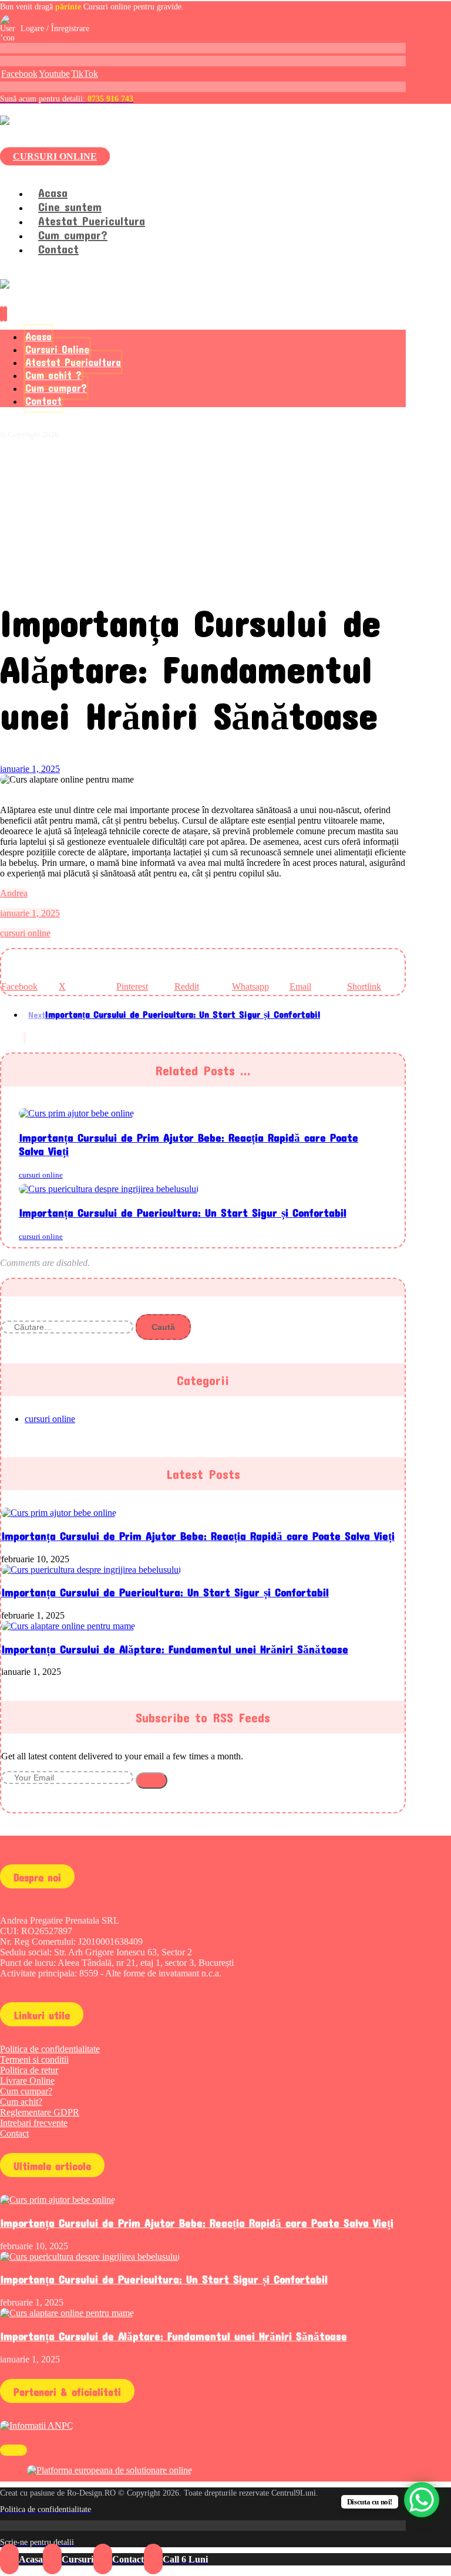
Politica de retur (29, 2070)
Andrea (14, 893)
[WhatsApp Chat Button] (422, 2500)
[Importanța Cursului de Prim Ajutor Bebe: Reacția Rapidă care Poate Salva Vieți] (59, 1513)
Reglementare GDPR (40, 2112)
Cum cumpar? (26, 2091)
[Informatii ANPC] (37, 2426)
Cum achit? (21, 2102)
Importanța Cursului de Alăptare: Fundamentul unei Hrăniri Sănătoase (175, 1649)
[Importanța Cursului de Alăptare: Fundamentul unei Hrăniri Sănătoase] (68, 1626)
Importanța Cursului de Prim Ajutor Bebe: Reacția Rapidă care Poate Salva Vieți (198, 1536)
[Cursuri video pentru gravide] (87, 121)
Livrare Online (27, 2081)
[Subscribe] (152, 1780)
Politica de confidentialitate (50, 2049)
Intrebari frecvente (34, 2123)
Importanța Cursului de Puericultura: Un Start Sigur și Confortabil (165, 1592)
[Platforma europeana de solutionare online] (110, 2470)
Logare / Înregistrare (55, 28)
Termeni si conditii (34, 2059)
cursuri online (25, 933)
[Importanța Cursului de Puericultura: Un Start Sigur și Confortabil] (91, 1570)
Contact (14, 2133)
